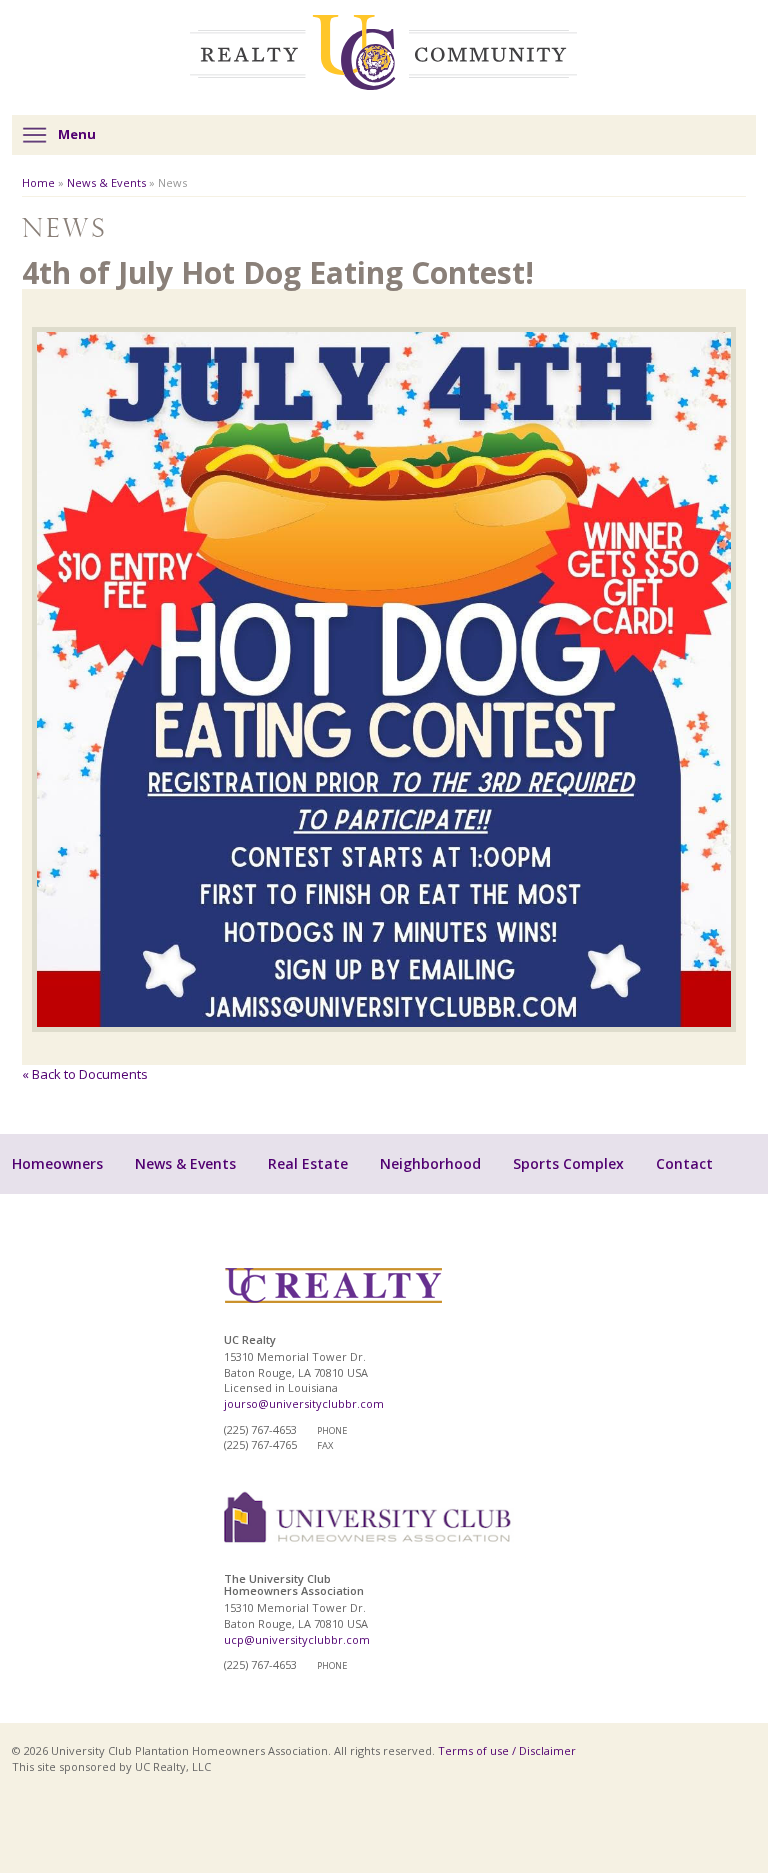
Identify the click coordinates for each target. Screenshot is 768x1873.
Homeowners (57, 1163)
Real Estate (308, 1163)
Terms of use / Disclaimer (507, 1750)
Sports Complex (568, 1163)
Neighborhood (430, 1163)
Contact (684, 1163)
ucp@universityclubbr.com (297, 1639)
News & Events (106, 182)
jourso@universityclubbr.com (304, 1403)
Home (38, 182)
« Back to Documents (85, 1074)
